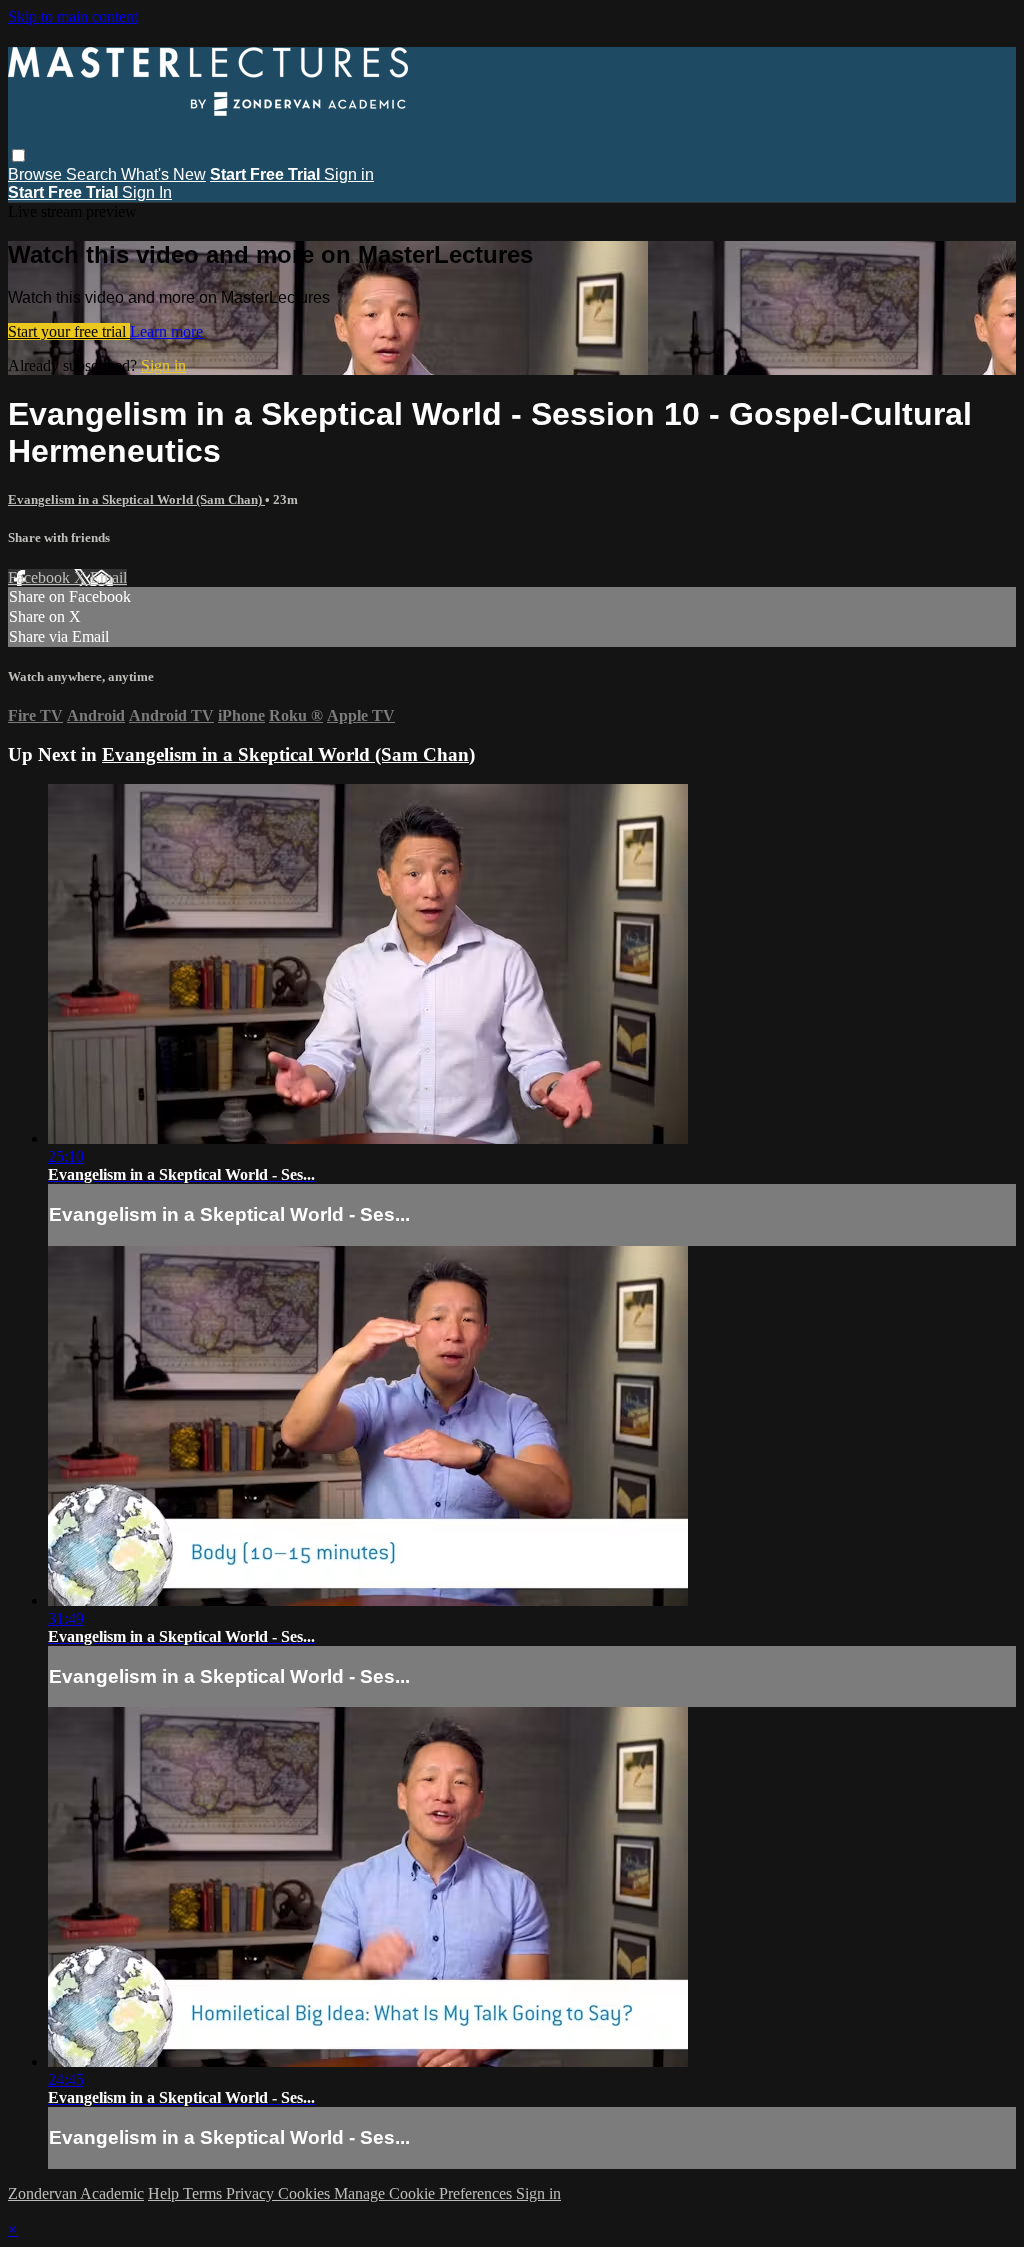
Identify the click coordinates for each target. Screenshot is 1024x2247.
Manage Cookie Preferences (425, 2193)
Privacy (252, 2193)
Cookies (306, 2193)
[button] (18, 155)
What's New (163, 174)
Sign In (147, 192)
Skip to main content (73, 16)
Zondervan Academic (76, 2193)
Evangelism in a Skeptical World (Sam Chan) (136, 499)
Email (108, 577)
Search (93, 174)
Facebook (41, 577)
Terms (204, 2193)
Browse (37, 174)
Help (165, 2193)
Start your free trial (69, 331)
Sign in (349, 174)
